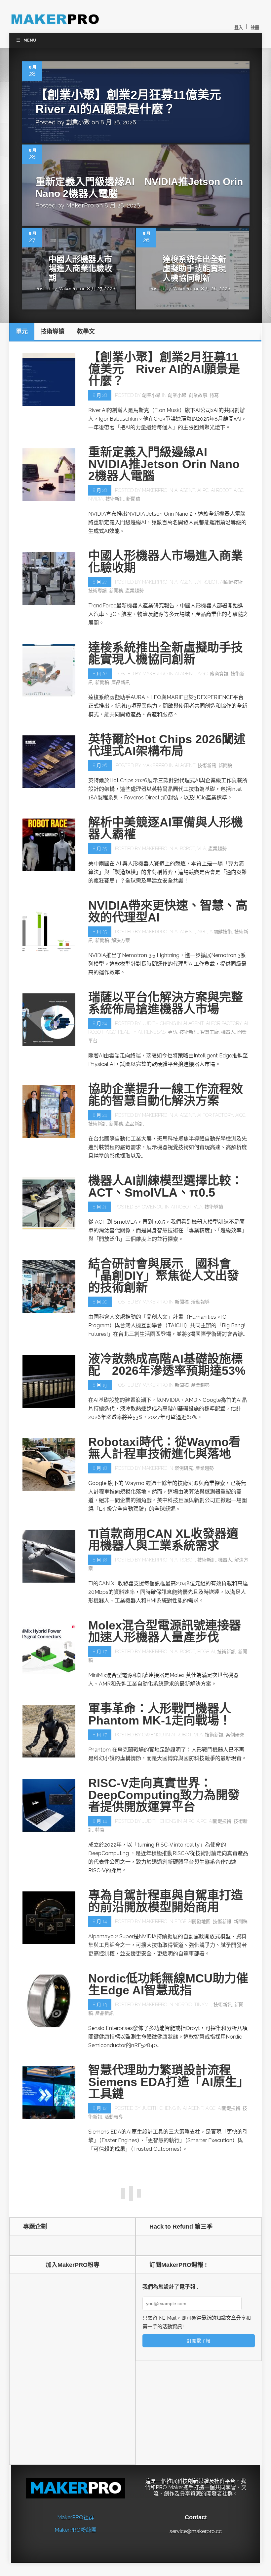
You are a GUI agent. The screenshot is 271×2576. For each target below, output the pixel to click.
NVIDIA (96, 499)
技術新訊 (115, 499)
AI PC (203, 490)
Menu (30, 40)
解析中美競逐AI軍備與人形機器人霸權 (166, 828)
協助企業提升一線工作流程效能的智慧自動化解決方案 (166, 1095)
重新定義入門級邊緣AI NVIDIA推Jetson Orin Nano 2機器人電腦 (164, 464)
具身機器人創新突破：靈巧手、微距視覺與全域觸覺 (160, 2404)
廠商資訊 (219, 674)
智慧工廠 (210, 1032)
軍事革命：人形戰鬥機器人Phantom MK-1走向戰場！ (160, 1714)
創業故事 (198, 395)
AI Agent (185, 490)
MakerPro (80, 205)
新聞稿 (133, 499)
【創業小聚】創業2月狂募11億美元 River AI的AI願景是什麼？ (164, 369)
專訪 (173, 1032)
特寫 (214, 395)
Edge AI (206, 1652)
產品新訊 (121, 682)
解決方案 (121, 940)
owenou (153, 1207)
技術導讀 (97, 591)
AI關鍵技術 (231, 582)
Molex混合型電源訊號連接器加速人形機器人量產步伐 (165, 1631)
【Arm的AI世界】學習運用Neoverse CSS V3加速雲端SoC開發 (162, 2502)
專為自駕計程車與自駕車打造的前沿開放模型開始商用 (166, 1901)
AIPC (202, 1821)
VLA (202, 849)
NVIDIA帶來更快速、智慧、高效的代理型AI (168, 911)
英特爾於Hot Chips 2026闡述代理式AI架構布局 (167, 745)
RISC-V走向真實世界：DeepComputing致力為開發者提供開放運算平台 (164, 1795)
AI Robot (221, 490)
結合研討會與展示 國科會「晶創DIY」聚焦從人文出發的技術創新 (164, 1276)
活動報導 (200, 1302)
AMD (199, 2424)
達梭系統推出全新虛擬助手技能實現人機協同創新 (194, 269)
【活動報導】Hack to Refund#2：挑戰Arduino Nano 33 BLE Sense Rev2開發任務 (166, 2283)
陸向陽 (149, 2315)
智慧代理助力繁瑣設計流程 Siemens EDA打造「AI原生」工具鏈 (166, 2082)
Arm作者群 (154, 2528)
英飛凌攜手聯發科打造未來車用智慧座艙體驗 (166, 2180)
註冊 (255, 28)
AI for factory (224, 1023)
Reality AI (130, 1032)
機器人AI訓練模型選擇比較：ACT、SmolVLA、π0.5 (166, 1187)
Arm (178, 2528)
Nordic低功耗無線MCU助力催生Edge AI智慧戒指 (168, 1984)
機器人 (228, 1032)
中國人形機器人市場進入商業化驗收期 (80, 269)
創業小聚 (78, 122)
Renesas (155, 1032)
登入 (239, 28)
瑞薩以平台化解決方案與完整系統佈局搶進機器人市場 (166, 1003)
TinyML (203, 2005)
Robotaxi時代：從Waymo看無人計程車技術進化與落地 (164, 1448)
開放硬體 (104, 2324)
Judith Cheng (159, 1023)
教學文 (107, 2536)
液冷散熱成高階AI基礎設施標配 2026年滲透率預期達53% (167, 1365)
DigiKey (182, 2315)
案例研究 (184, 1468)
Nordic (183, 2005)
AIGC (239, 490)
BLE (167, 2315)
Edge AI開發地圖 (193, 1921)
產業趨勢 (135, 591)
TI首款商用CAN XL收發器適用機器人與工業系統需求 (163, 1540)
